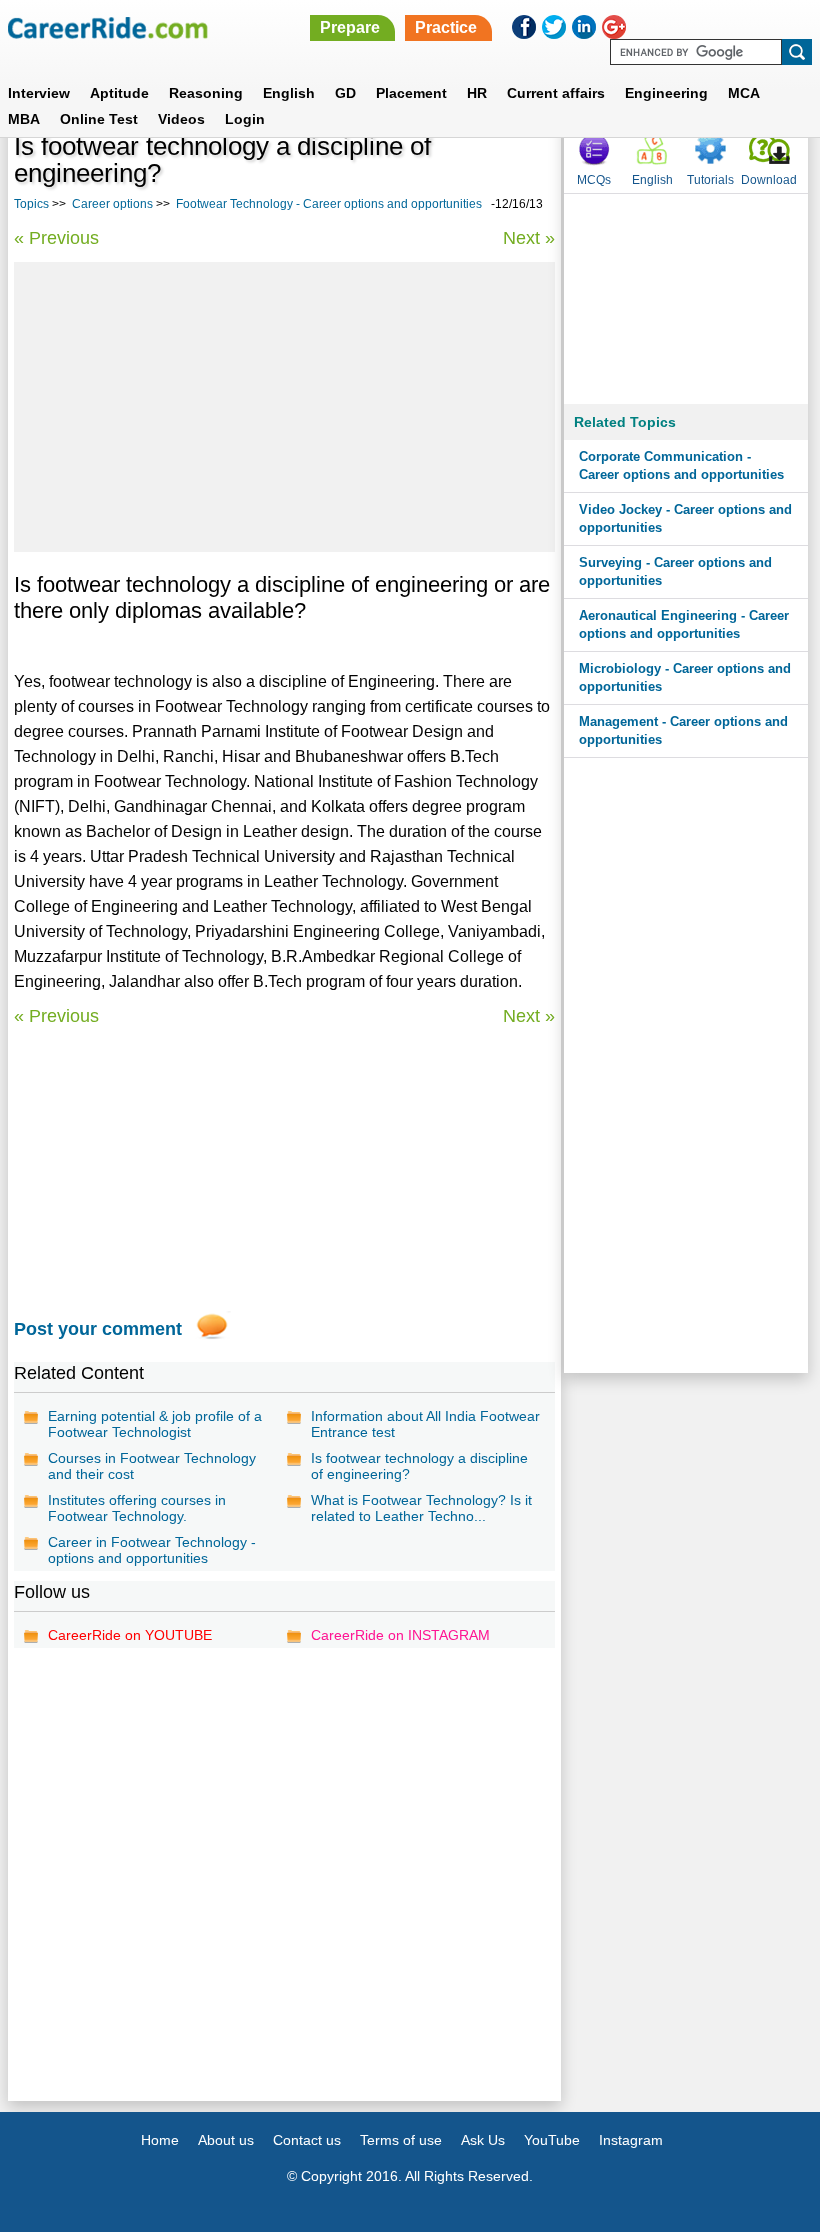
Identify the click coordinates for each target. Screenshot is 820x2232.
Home (160, 2140)
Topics (31, 204)
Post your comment (98, 1329)
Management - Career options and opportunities (683, 730)
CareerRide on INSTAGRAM (400, 1635)
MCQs (594, 180)
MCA (744, 93)
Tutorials (710, 180)
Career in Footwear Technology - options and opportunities (152, 1550)
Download (769, 180)
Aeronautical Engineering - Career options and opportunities (684, 624)
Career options (112, 204)
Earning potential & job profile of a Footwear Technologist (155, 1424)
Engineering (666, 93)
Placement (411, 93)
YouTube (552, 2140)
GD (345, 93)
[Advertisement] (284, 407)
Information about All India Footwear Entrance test (425, 1424)
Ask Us (483, 2140)
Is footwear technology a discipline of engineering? (419, 1466)
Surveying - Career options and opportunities (675, 571)
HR (477, 93)
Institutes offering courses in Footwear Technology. (137, 1508)
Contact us (307, 2140)
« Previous (56, 238)
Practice (446, 27)
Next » (529, 238)
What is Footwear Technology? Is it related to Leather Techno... (421, 1508)
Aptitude (119, 93)
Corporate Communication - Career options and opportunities (681, 465)
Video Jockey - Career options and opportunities (685, 518)
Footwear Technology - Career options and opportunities (329, 204)
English (289, 93)
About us (226, 2140)
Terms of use (401, 2140)
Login (245, 119)
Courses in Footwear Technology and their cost (152, 1466)
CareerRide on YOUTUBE (130, 1635)
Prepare (350, 27)
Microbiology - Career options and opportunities (685, 677)
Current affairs (556, 93)
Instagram (631, 2140)
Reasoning (206, 93)
